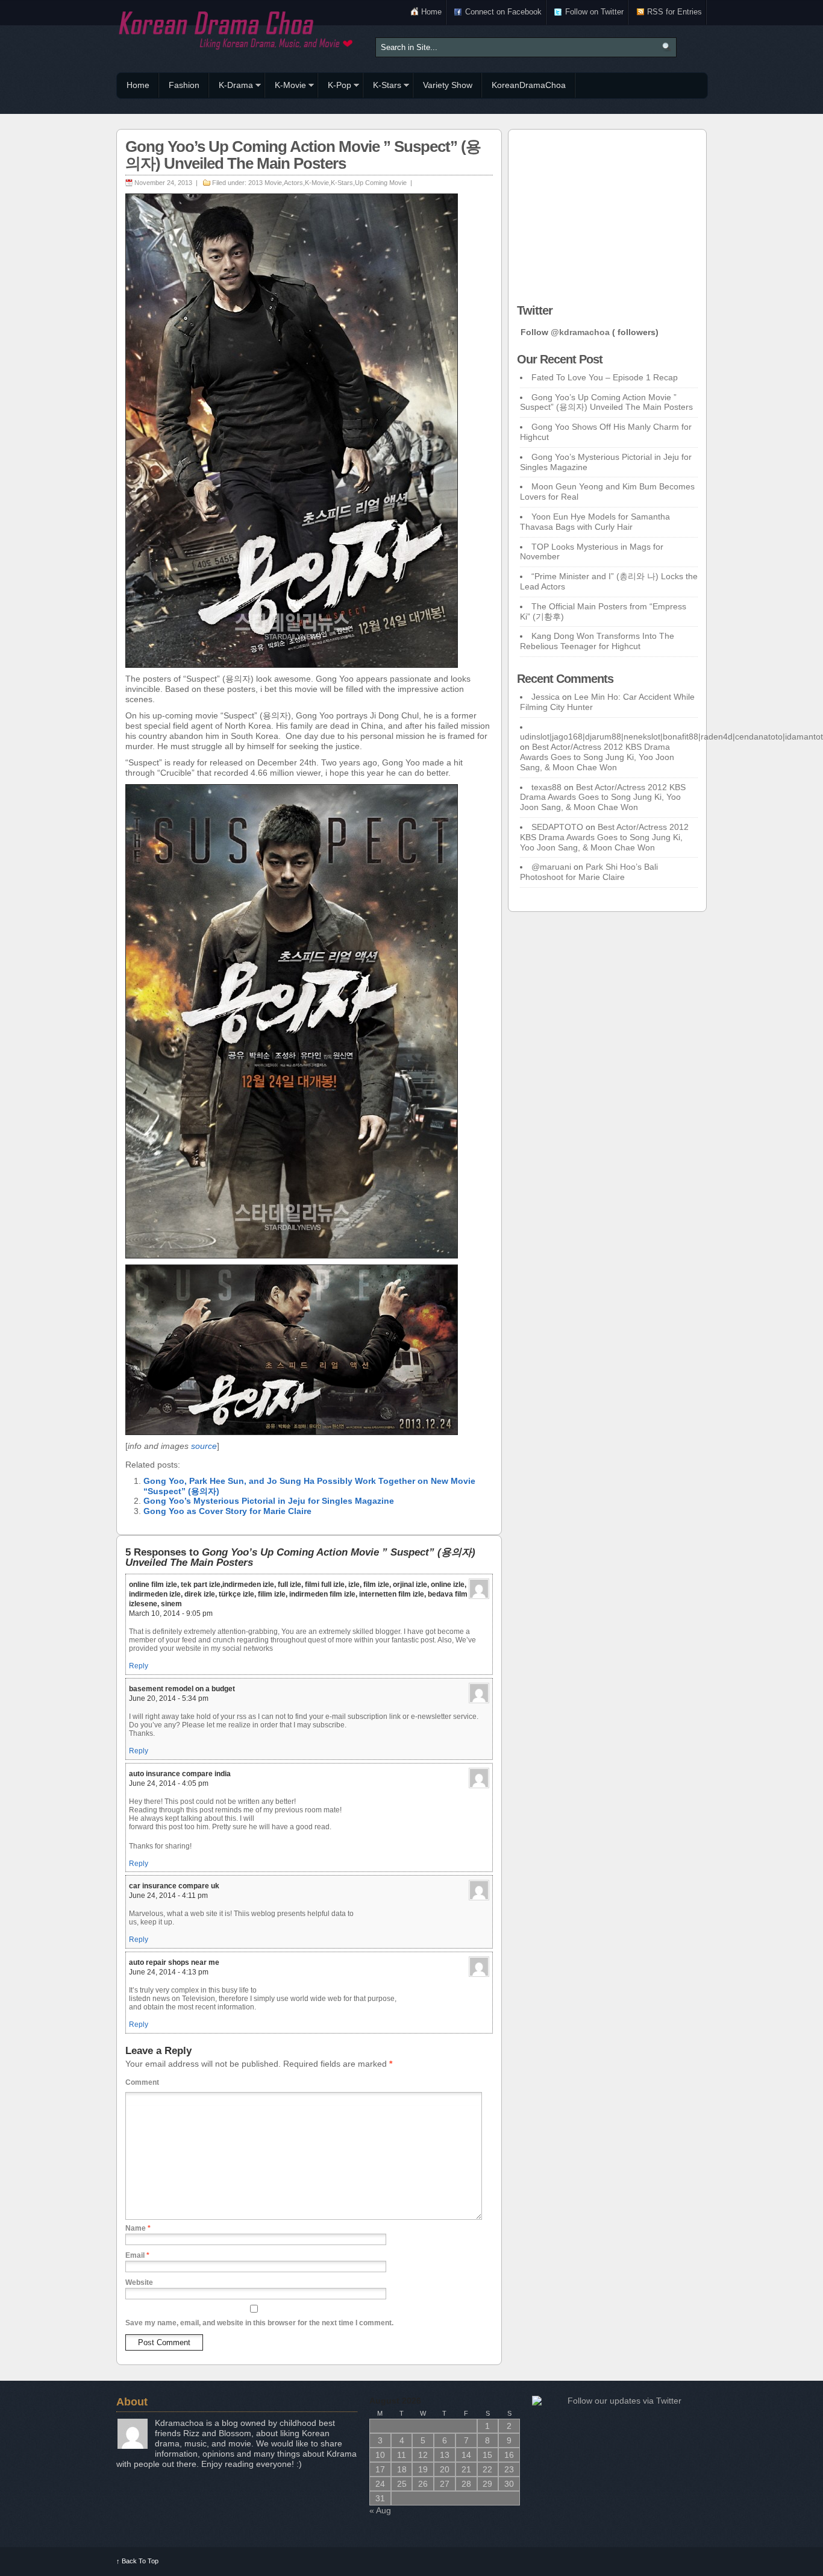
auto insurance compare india (180, 1774)
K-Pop (335, 87)
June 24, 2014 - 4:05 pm (169, 1783)
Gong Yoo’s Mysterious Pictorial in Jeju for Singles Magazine (269, 1501)
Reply (139, 1666)
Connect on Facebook (503, 12)
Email (137, 2255)
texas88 (546, 787)
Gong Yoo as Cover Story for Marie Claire (227, 1511)
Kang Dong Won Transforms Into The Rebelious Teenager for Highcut (597, 641)
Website (139, 2282)
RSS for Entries (674, 12)
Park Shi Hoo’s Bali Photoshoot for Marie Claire (589, 872)
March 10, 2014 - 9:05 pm (171, 1613)
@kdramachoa (580, 332)
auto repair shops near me (174, 1962)
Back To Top (137, 2561)
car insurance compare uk (174, 1886)
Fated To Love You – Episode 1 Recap (605, 377)
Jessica (546, 697)
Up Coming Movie (381, 183)
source (204, 1446)
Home (431, 12)
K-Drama (231, 87)
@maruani (551, 867)
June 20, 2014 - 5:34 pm (169, 1698)
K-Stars (382, 87)
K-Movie (286, 87)
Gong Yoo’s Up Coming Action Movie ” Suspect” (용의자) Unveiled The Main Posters (606, 402)
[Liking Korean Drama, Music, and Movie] (237, 29)
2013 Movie (265, 183)
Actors (293, 183)
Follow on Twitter (594, 12)
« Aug (380, 2510)
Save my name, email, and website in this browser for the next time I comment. (259, 2323)
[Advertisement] (607, 213)
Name (138, 2228)
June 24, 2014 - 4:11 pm (168, 1896)
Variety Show (448, 85)
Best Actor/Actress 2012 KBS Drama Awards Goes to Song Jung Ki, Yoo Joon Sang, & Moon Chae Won (597, 757)
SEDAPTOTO (557, 827)
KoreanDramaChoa (529, 85)
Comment (142, 2082)
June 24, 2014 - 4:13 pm (169, 1972)
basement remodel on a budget (182, 1689)
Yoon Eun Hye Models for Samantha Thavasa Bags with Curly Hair (595, 522)
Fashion (184, 85)
